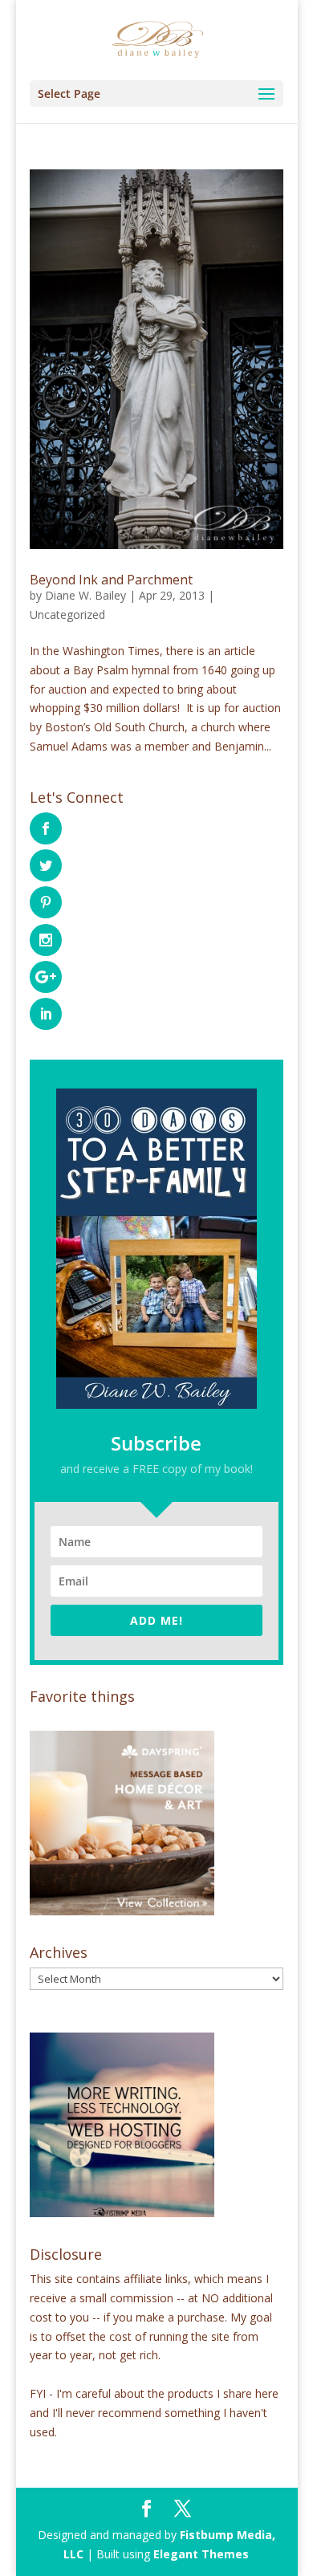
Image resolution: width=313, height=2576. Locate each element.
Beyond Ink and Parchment (111, 580)
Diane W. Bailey (85, 595)
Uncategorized (67, 614)
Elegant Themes (201, 2554)
